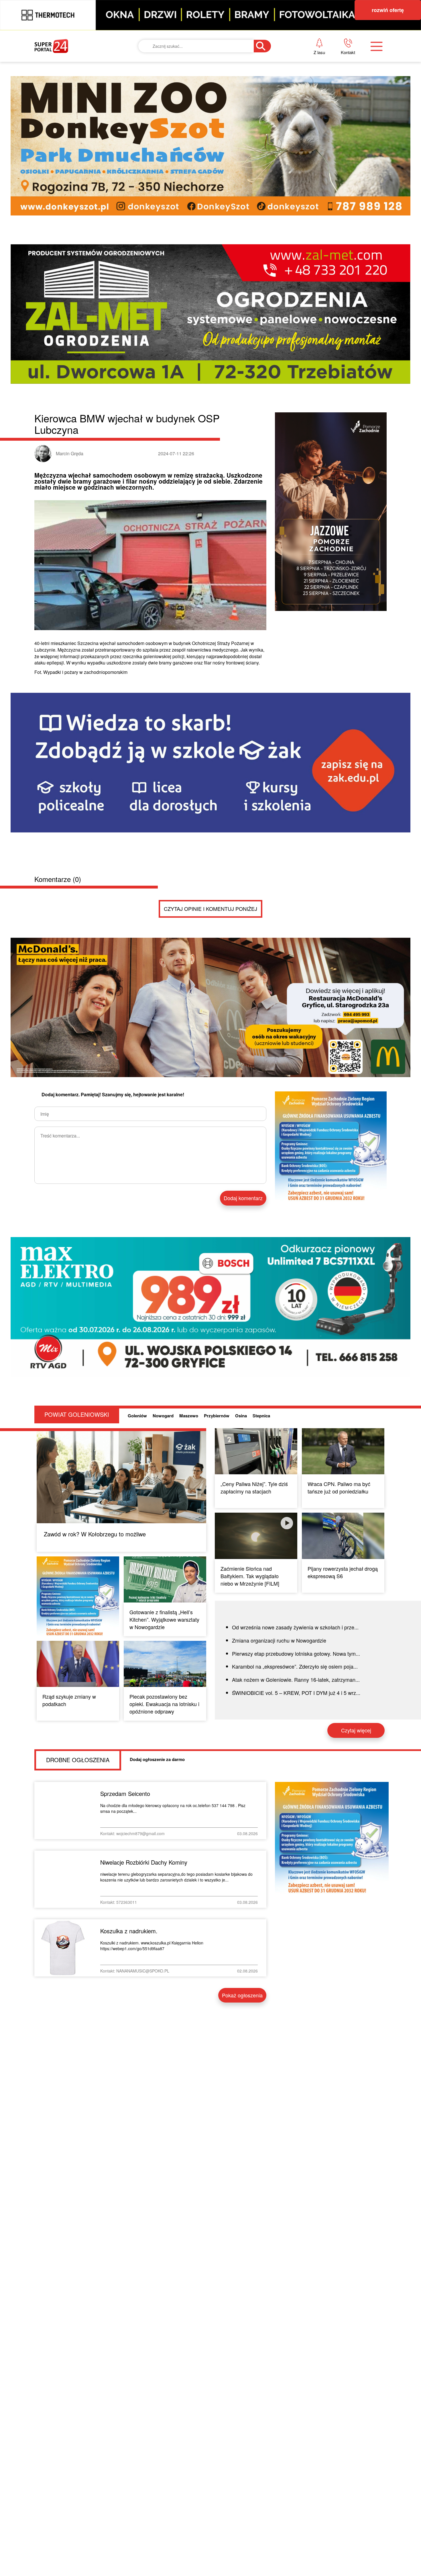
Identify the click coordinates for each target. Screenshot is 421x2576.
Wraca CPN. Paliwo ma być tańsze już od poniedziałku (339, 1487)
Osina (241, 1416)
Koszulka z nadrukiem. (129, 1931)
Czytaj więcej (356, 1730)
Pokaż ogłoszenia (242, 1995)
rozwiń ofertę (388, 10)
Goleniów (137, 1416)
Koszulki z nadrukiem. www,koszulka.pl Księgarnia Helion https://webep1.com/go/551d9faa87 (152, 1946)
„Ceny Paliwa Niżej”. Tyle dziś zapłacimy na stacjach (254, 1487)
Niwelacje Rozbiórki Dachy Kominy (144, 1862)
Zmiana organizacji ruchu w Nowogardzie (279, 1640)
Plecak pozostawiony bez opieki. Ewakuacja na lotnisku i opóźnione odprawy (164, 1704)
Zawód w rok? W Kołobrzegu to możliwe (95, 1534)
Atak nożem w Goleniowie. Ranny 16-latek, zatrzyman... (296, 1679)
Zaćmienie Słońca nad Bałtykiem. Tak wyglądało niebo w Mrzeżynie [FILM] (250, 1576)
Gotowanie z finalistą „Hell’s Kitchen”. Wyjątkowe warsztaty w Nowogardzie (164, 1619)
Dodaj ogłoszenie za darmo (157, 1759)
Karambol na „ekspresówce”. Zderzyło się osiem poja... (295, 1666)
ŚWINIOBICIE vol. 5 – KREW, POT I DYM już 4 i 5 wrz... (296, 1693)
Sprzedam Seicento (125, 1793)
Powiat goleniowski (77, 1414)
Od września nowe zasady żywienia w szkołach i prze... (295, 1627)
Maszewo (189, 1416)
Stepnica (261, 1416)
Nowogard (163, 1416)
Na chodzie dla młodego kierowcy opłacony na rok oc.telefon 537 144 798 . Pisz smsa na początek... (173, 1808)
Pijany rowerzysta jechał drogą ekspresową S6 (343, 1572)
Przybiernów (217, 1416)
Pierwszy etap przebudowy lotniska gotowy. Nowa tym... (296, 1653)
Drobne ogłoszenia (78, 1760)
